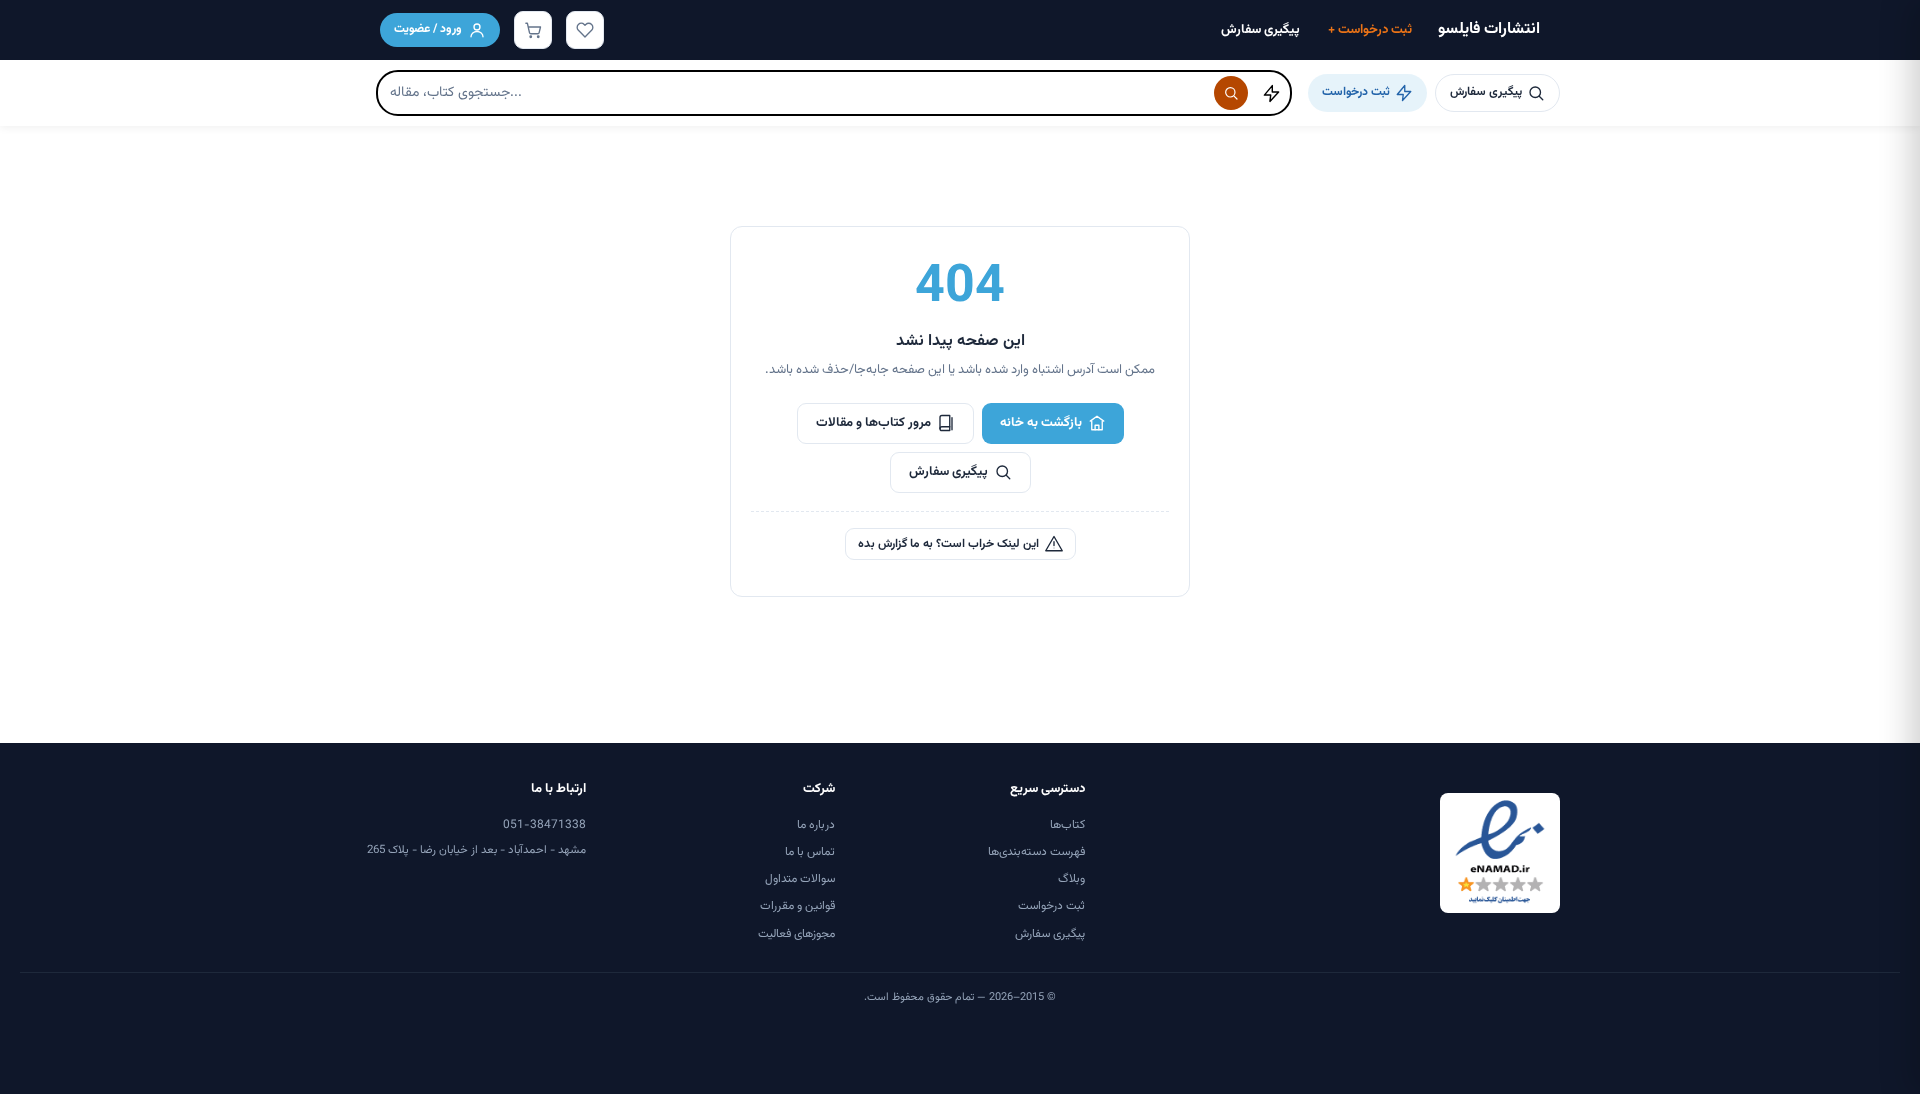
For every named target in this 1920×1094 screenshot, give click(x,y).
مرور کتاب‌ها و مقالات (873, 423)
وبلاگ (1071, 879)
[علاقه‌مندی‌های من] (585, 30)
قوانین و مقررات (797, 906)
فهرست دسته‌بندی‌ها (1036, 852)
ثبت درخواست (1370, 30)
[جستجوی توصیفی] (1271, 93)
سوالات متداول (800, 879)
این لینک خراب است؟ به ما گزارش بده (948, 544)
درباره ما (816, 825)
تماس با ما (810, 852)
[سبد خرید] (533, 30)
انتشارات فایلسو (1489, 29)
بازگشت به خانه (1041, 423)
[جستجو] (1231, 93)
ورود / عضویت (428, 29)
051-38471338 (544, 825)
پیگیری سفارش (1260, 30)
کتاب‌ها (1067, 825)
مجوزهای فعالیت (796, 934)
